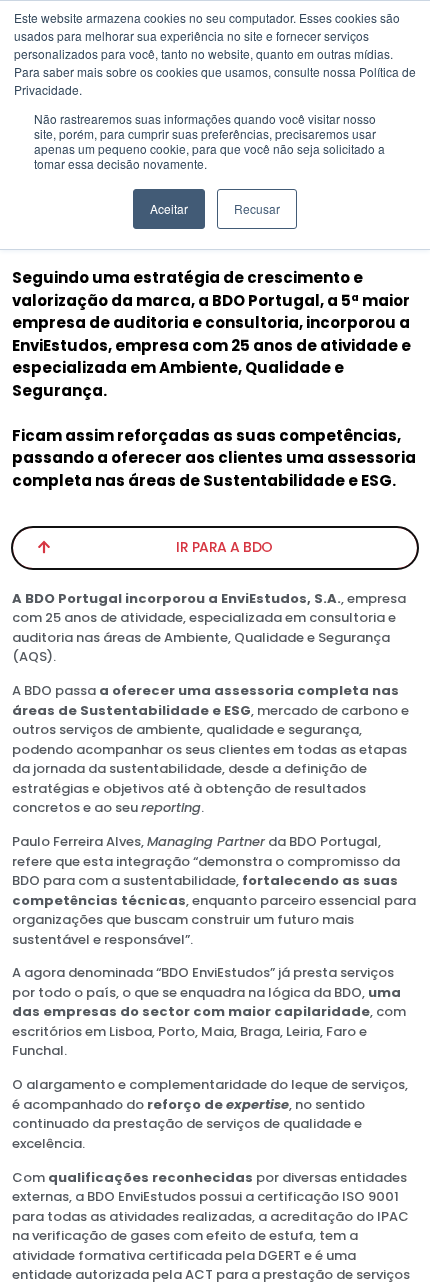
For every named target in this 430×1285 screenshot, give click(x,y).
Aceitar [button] (169, 208)
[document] (215, 642)
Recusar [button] (257, 208)
